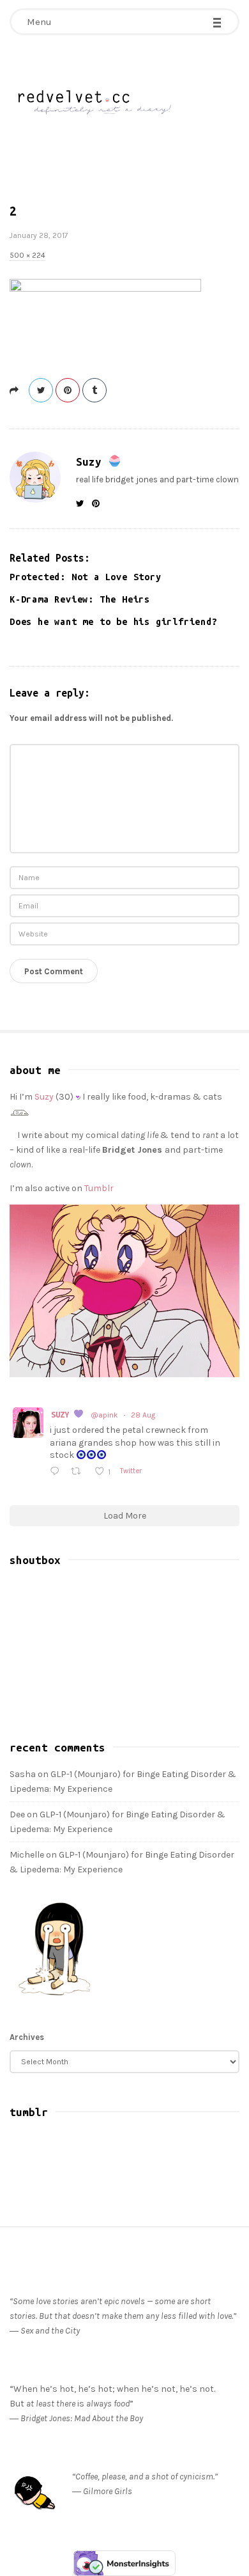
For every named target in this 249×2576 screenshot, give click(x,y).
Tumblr (99, 1188)
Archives (27, 2037)
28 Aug (143, 1415)
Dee (17, 1814)
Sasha (23, 1774)
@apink (104, 1415)
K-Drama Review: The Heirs (80, 599)
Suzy (92, 462)
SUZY (62, 1414)
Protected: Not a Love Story (86, 577)
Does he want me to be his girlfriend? (114, 622)
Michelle (27, 1855)
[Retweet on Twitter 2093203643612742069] (79, 1472)
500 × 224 (27, 255)
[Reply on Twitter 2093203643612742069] (57, 1472)
